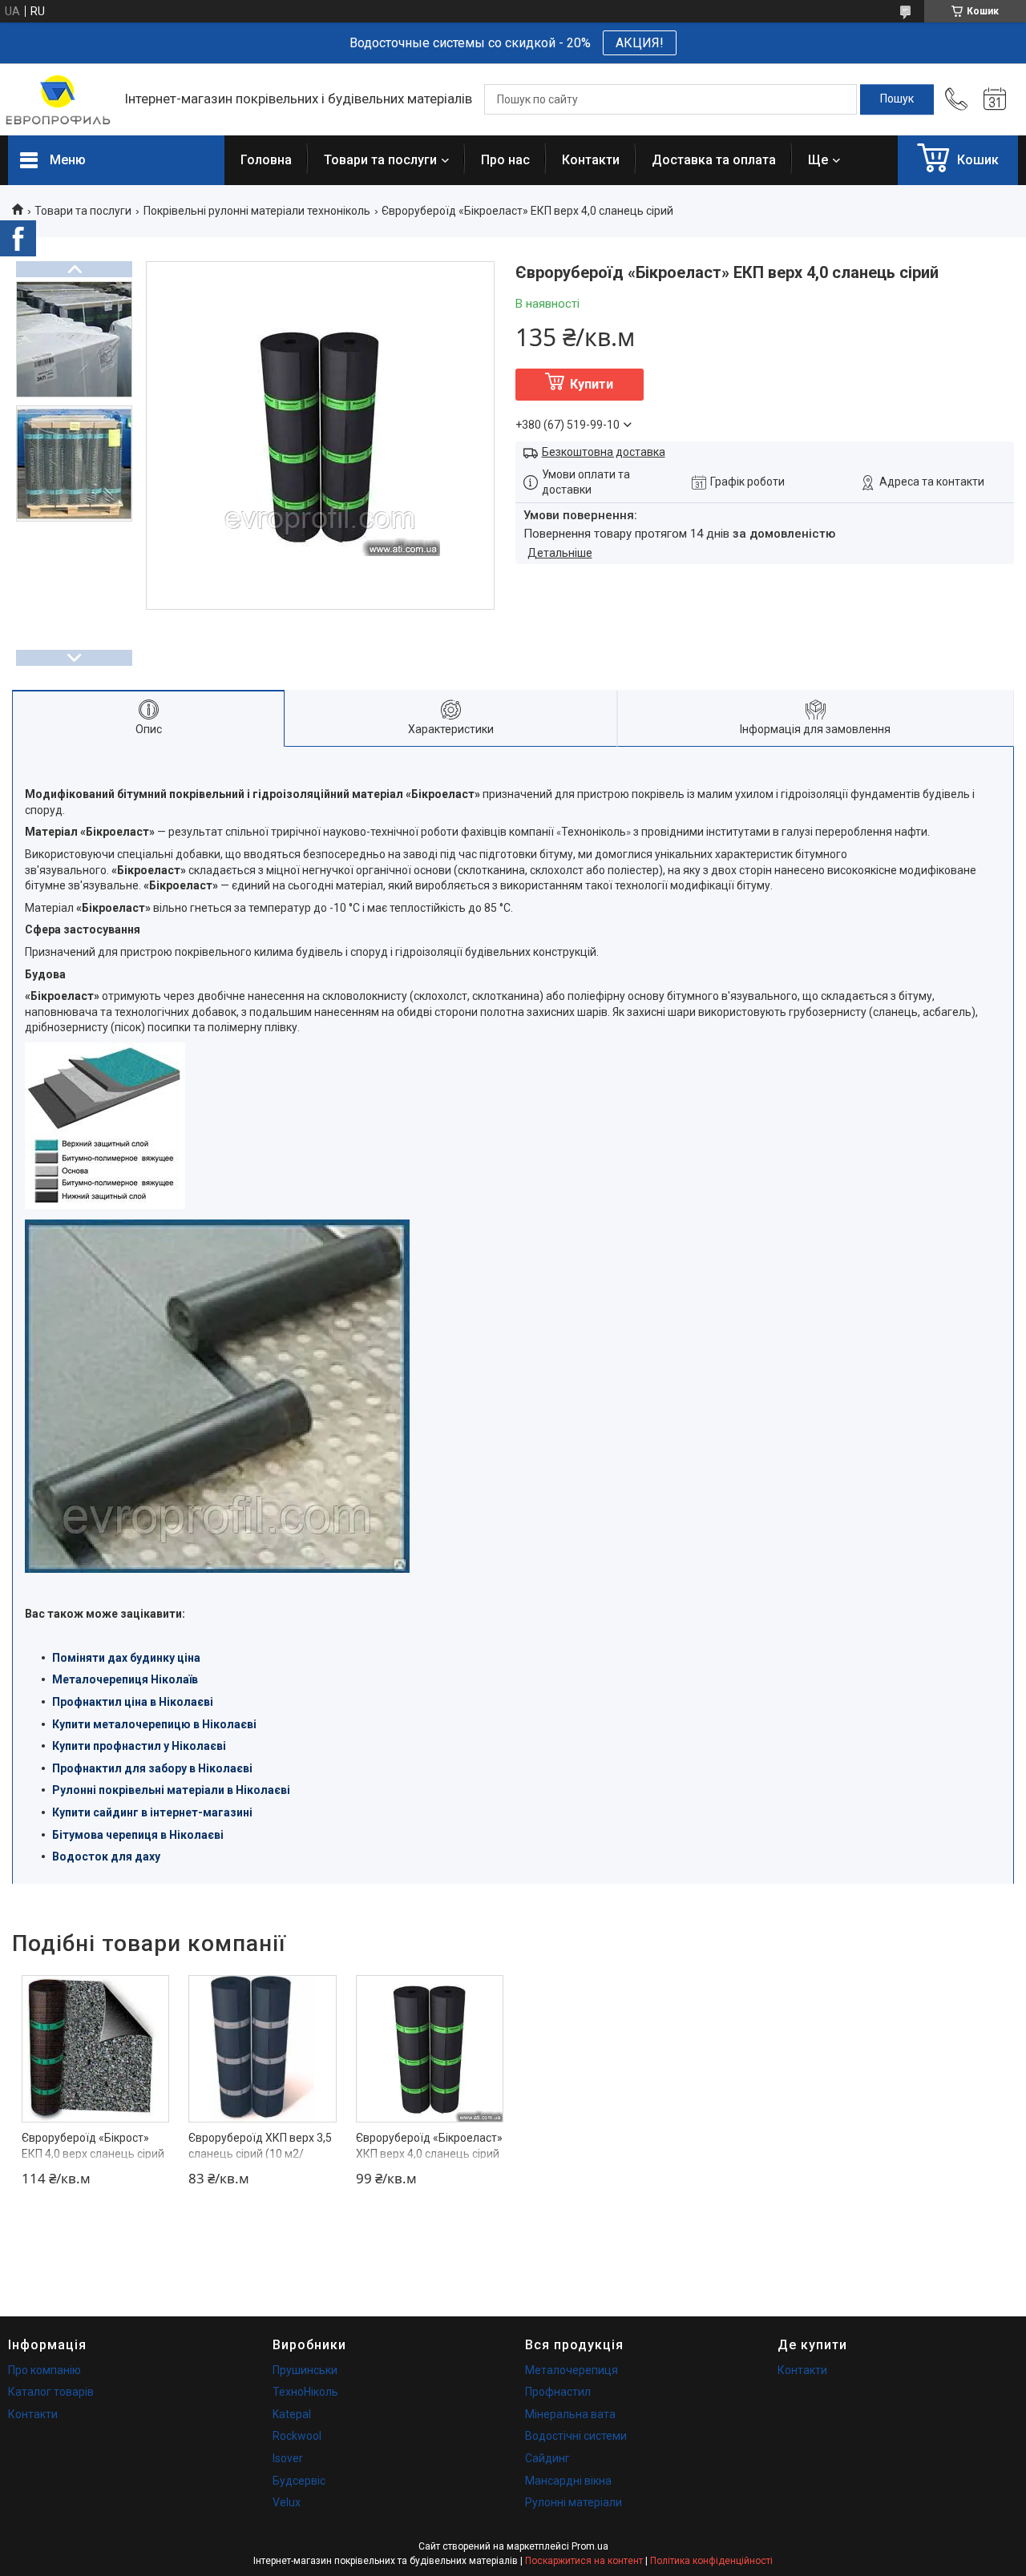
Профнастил (558, 2392)
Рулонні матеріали (574, 2502)
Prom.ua (590, 2546)
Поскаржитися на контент (584, 2561)
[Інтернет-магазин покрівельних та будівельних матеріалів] (58, 100)
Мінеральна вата (570, 2414)
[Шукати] (897, 99)
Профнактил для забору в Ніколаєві (152, 1768)
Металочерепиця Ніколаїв (125, 1679)
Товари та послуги (380, 160)
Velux (287, 2502)
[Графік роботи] (995, 99)
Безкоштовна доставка (604, 452)
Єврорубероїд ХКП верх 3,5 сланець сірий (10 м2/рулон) (260, 2153)
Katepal (292, 2414)
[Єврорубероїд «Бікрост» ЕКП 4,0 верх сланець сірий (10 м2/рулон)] (95, 2049)
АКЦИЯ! (640, 43)
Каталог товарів (51, 2392)
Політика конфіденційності (711, 2561)
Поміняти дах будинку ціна (126, 1658)
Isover (288, 2458)
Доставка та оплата (714, 160)
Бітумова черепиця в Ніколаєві (138, 1835)
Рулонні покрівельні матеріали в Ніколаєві (171, 1790)
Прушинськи (305, 2370)
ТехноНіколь (305, 2392)
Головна (266, 160)
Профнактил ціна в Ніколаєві (133, 1702)
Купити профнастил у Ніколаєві (139, 1746)
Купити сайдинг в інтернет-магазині (152, 1812)
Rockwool (297, 2436)
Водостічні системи (576, 2436)
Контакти (591, 160)
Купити (592, 384)
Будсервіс (299, 2481)
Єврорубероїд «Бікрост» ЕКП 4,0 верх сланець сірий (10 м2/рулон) (93, 2153)
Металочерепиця (572, 2370)
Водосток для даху (106, 1856)
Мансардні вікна (568, 2481)
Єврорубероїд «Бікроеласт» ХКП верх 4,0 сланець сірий (429, 2146)
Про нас (505, 160)
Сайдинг (547, 2458)
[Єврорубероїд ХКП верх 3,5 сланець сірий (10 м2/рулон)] (262, 2049)
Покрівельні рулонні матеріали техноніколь (257, 211)
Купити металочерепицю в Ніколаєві (154, 1724)
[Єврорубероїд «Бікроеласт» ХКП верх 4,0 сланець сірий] (430, 2049)
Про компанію (44, 2370)
